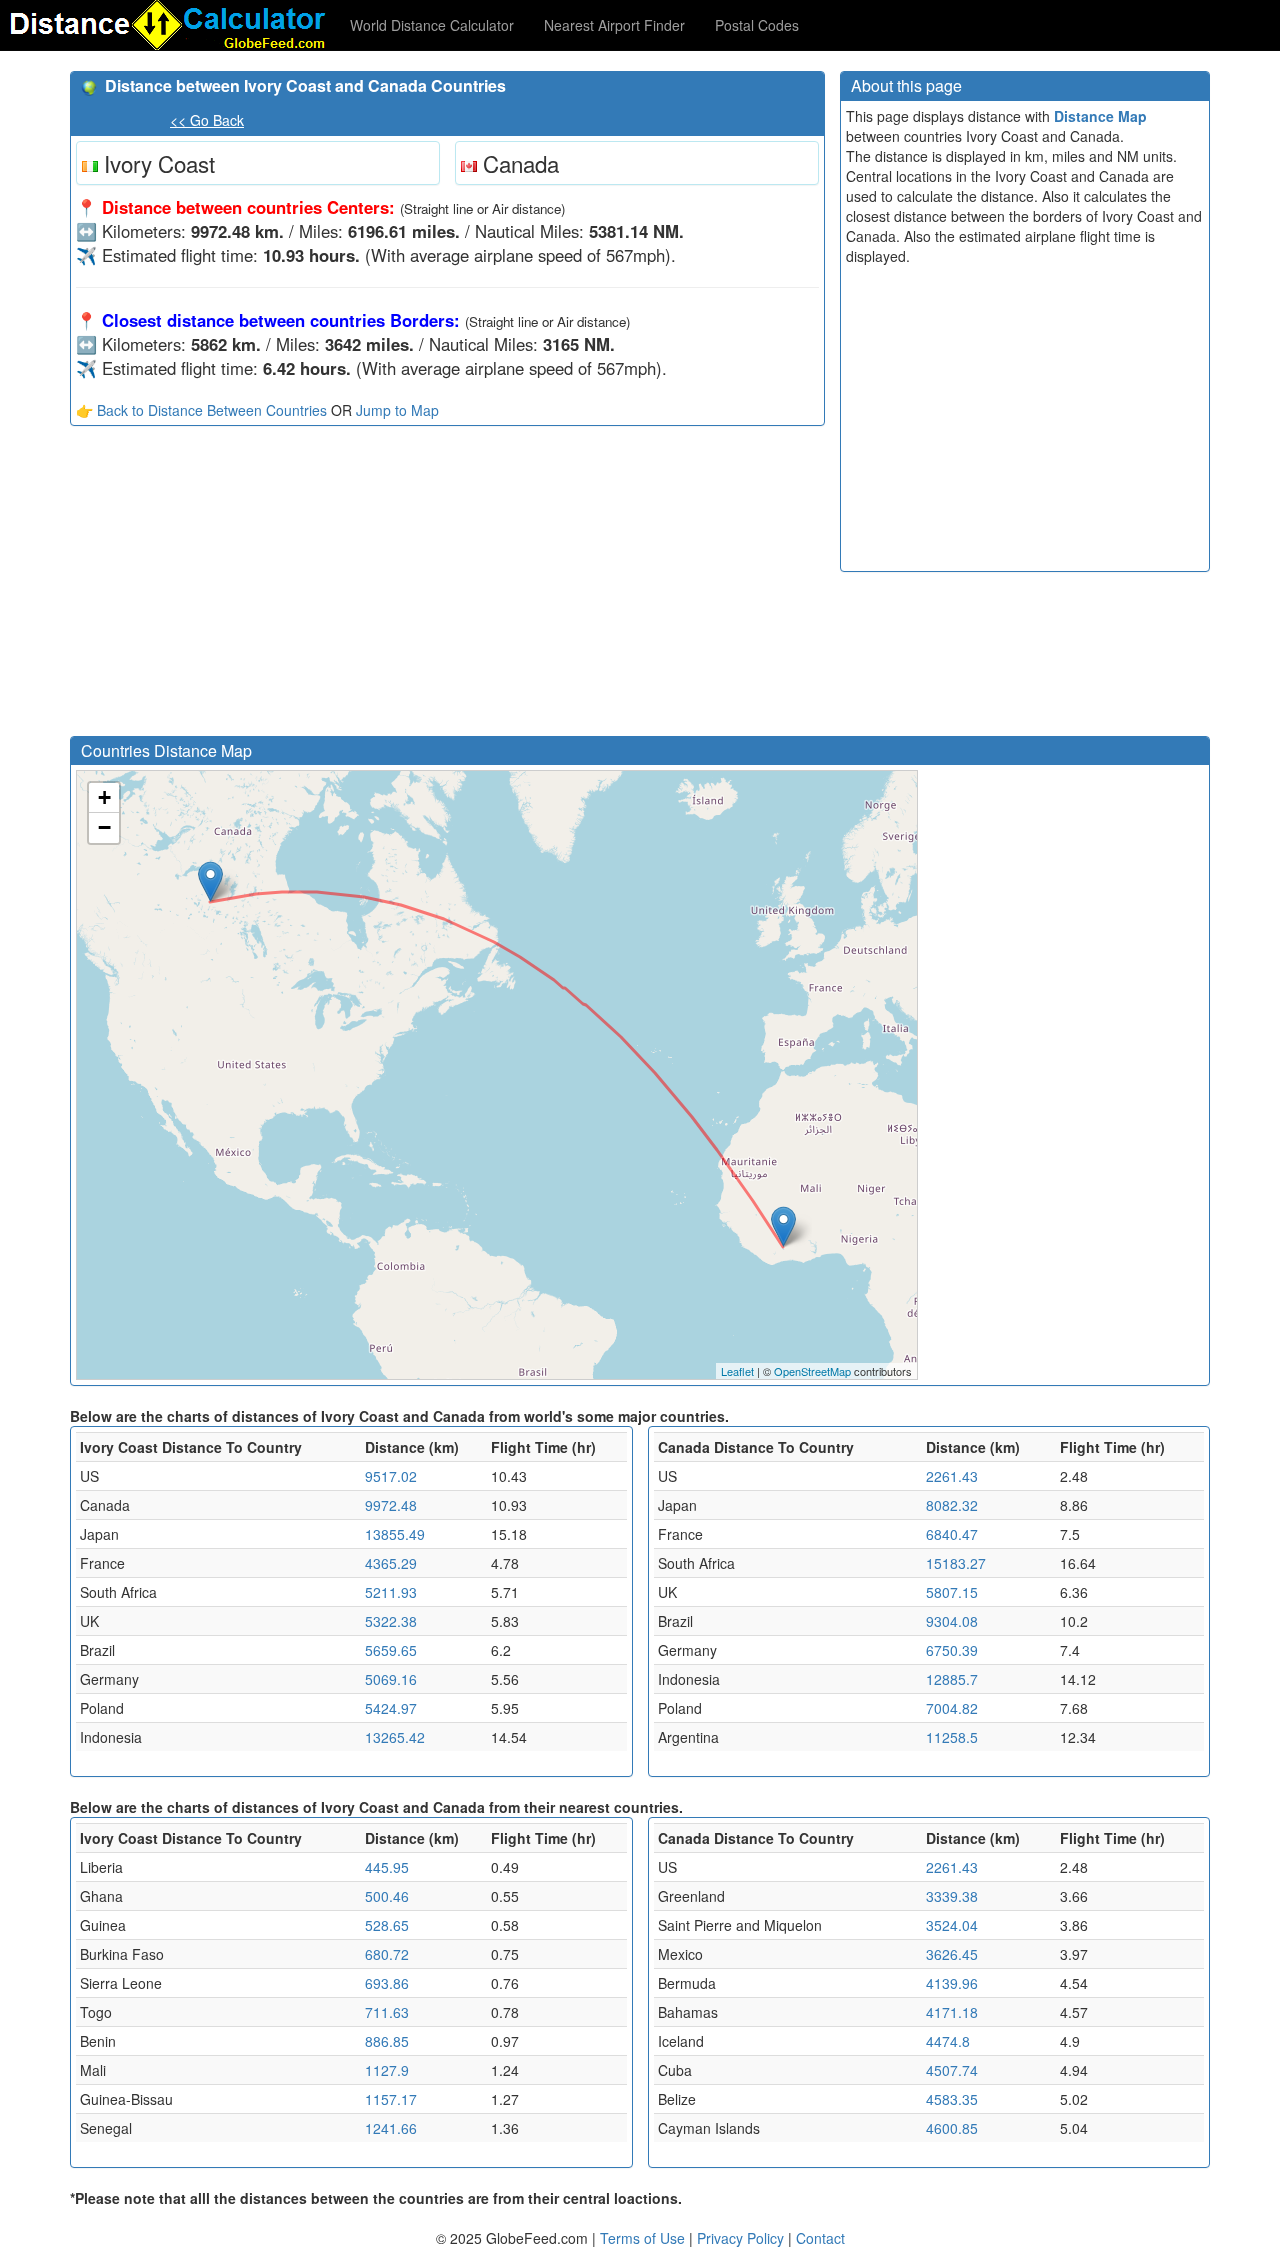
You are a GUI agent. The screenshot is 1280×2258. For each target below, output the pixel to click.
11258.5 (952, 1737)
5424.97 (391, 1708)
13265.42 (395, 1737)
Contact (820, 2238)
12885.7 (952, 1679)
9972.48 (391, 1505)
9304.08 (952, 1621)
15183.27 (956, 1563)
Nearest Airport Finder (614, 25)
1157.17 (391, 2099)
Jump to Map (397, 410)
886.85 (387, 2041)
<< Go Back (207, 120)
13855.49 (395, 1534)
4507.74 (952, 2070)
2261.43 (952, 1476)
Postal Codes (757, 25)
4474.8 (948, 2041)
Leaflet (737, 1371)
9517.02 (391, 1476)
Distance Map (1100, 116)
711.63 (387, 2012)
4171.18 (952, 2012)
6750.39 (952, 1650)
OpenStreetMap (812, 1371)
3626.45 (952, 1954)
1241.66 (391, 2128)
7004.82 (952, 1708)
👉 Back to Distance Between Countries (201, 410)
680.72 (387, 1954)
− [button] (104, 827)
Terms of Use (644, 2238)
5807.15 (952, 1592)
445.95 (387, 1867)
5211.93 (391, 1592)
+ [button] (104, 797)
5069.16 (391, 1679)
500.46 (387, 1896)
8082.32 (952, 1505)
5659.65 (391, 1650)
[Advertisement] (447, 586)
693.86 (387, 1983)
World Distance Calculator (432, 25)
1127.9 (387, 2070)
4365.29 (391, 1563)
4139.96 (952, 1983)
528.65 (387, 1925)
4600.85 (952, 2128)
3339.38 (952, 1896)
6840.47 (952, 1534)
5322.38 (391, 1621)
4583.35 (952, 2099)
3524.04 (952, 1925)
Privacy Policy (742, 2238)
